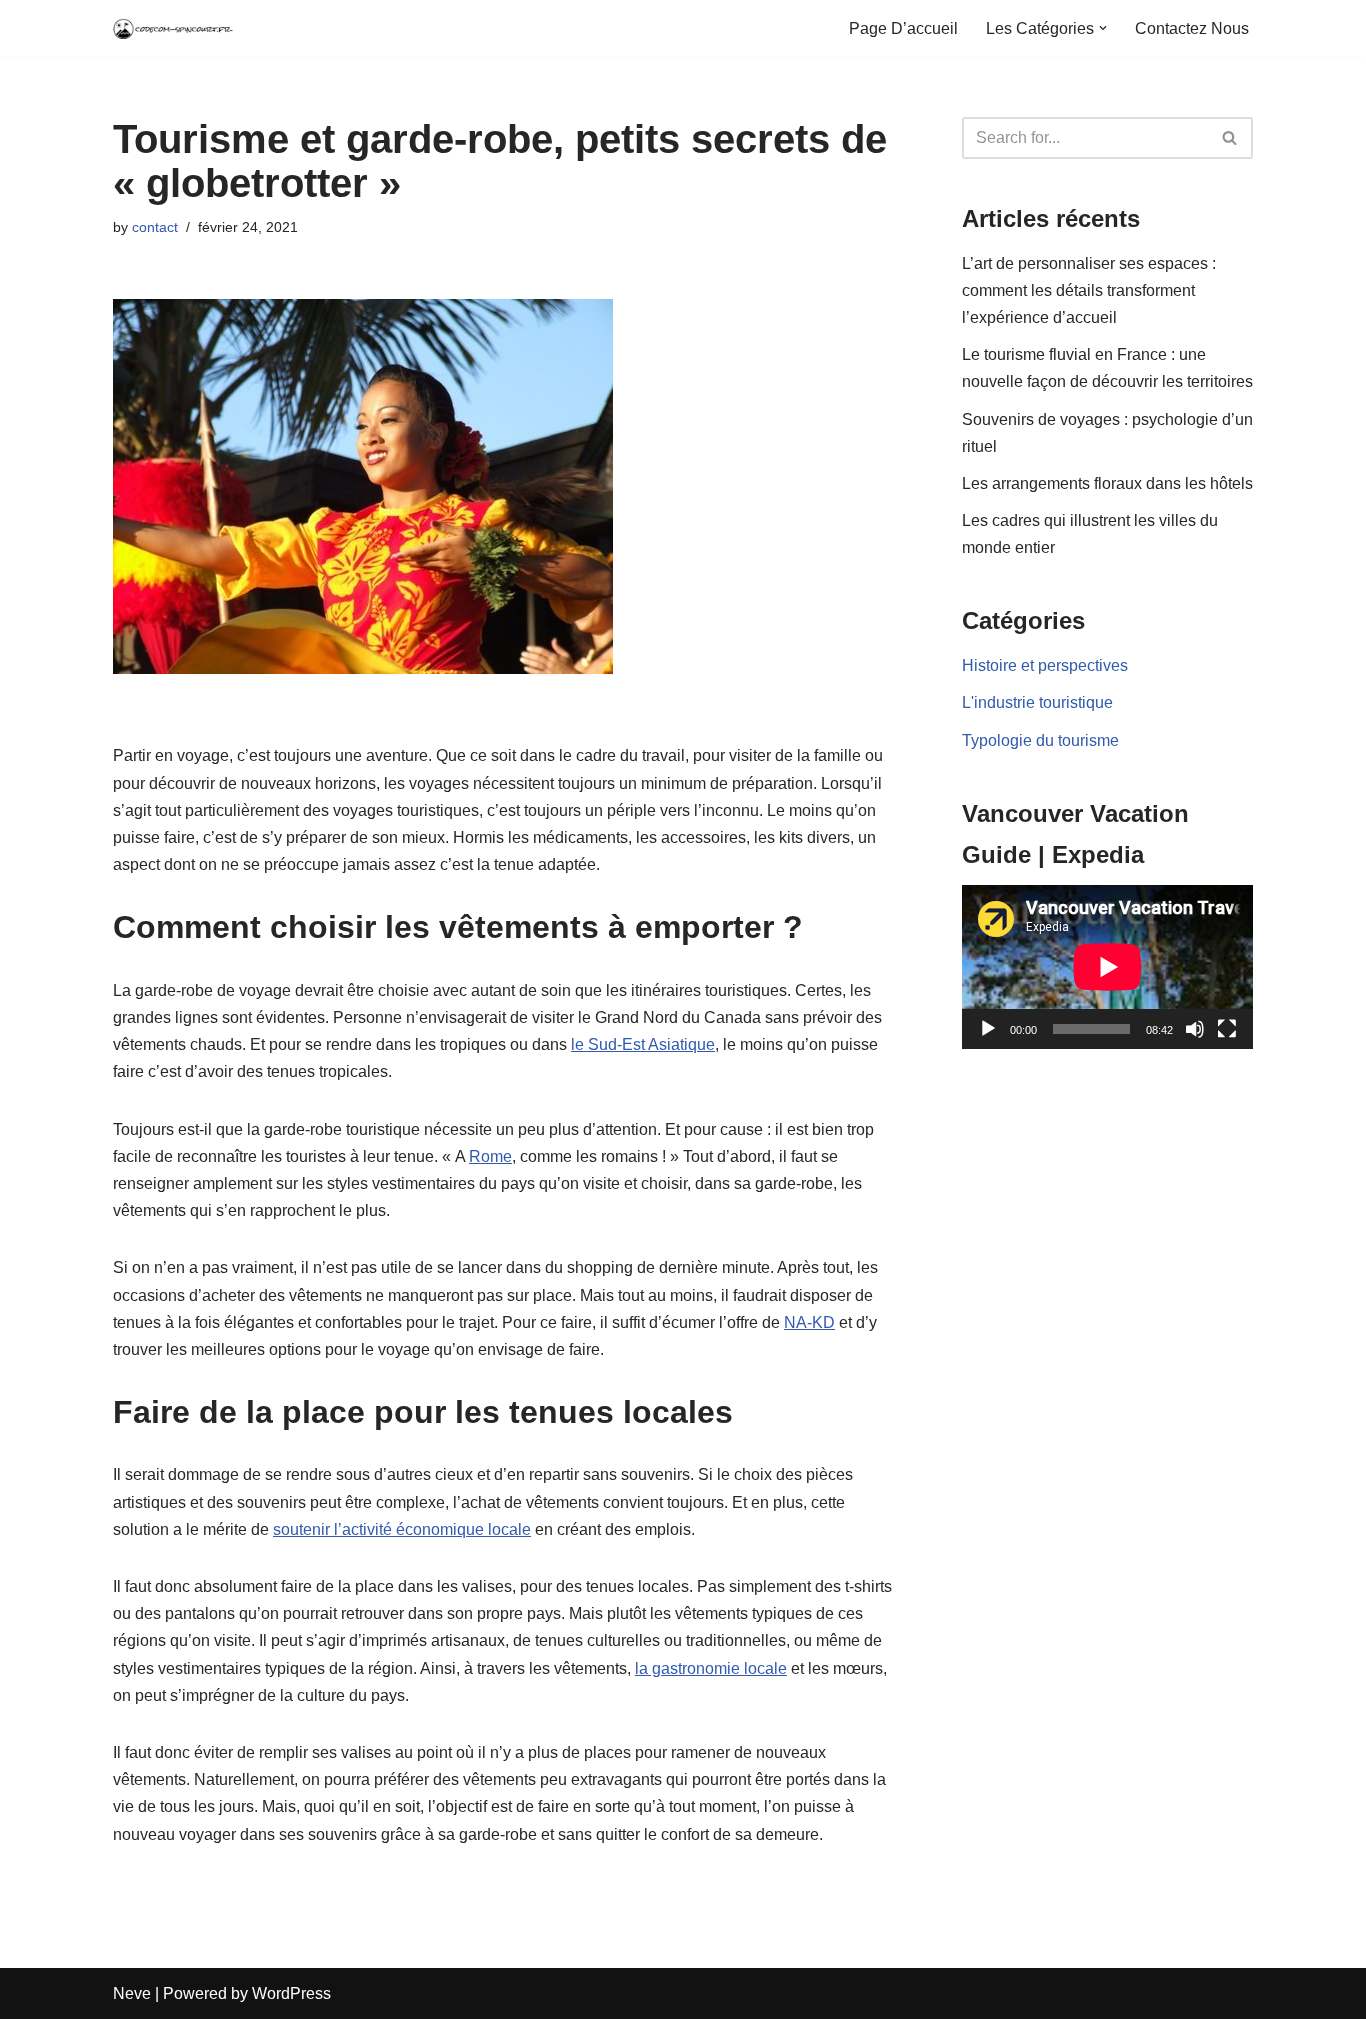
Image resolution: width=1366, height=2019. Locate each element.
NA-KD (809, 1322)
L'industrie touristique (1037, 702)
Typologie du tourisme (1040, 740)
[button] (1103, 28)
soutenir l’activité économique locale (402, 1529)
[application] (1107, 967)
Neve (132, 1993)
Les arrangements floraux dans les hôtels (1107, 483)
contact (155, 227)
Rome (490, 1156)
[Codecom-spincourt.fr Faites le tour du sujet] (173, 28)
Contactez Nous (1192, 28)
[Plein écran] (1227, 1029)
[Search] (1230, 138)
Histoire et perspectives (1045, 665)
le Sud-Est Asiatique (643, 1044)
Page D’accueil (903, 28)
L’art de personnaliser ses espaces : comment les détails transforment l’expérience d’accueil (1089, 290)
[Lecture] (988, 1029)
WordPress (291, 1993)
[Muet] (1195, 1029)
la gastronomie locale (711, 1668)
